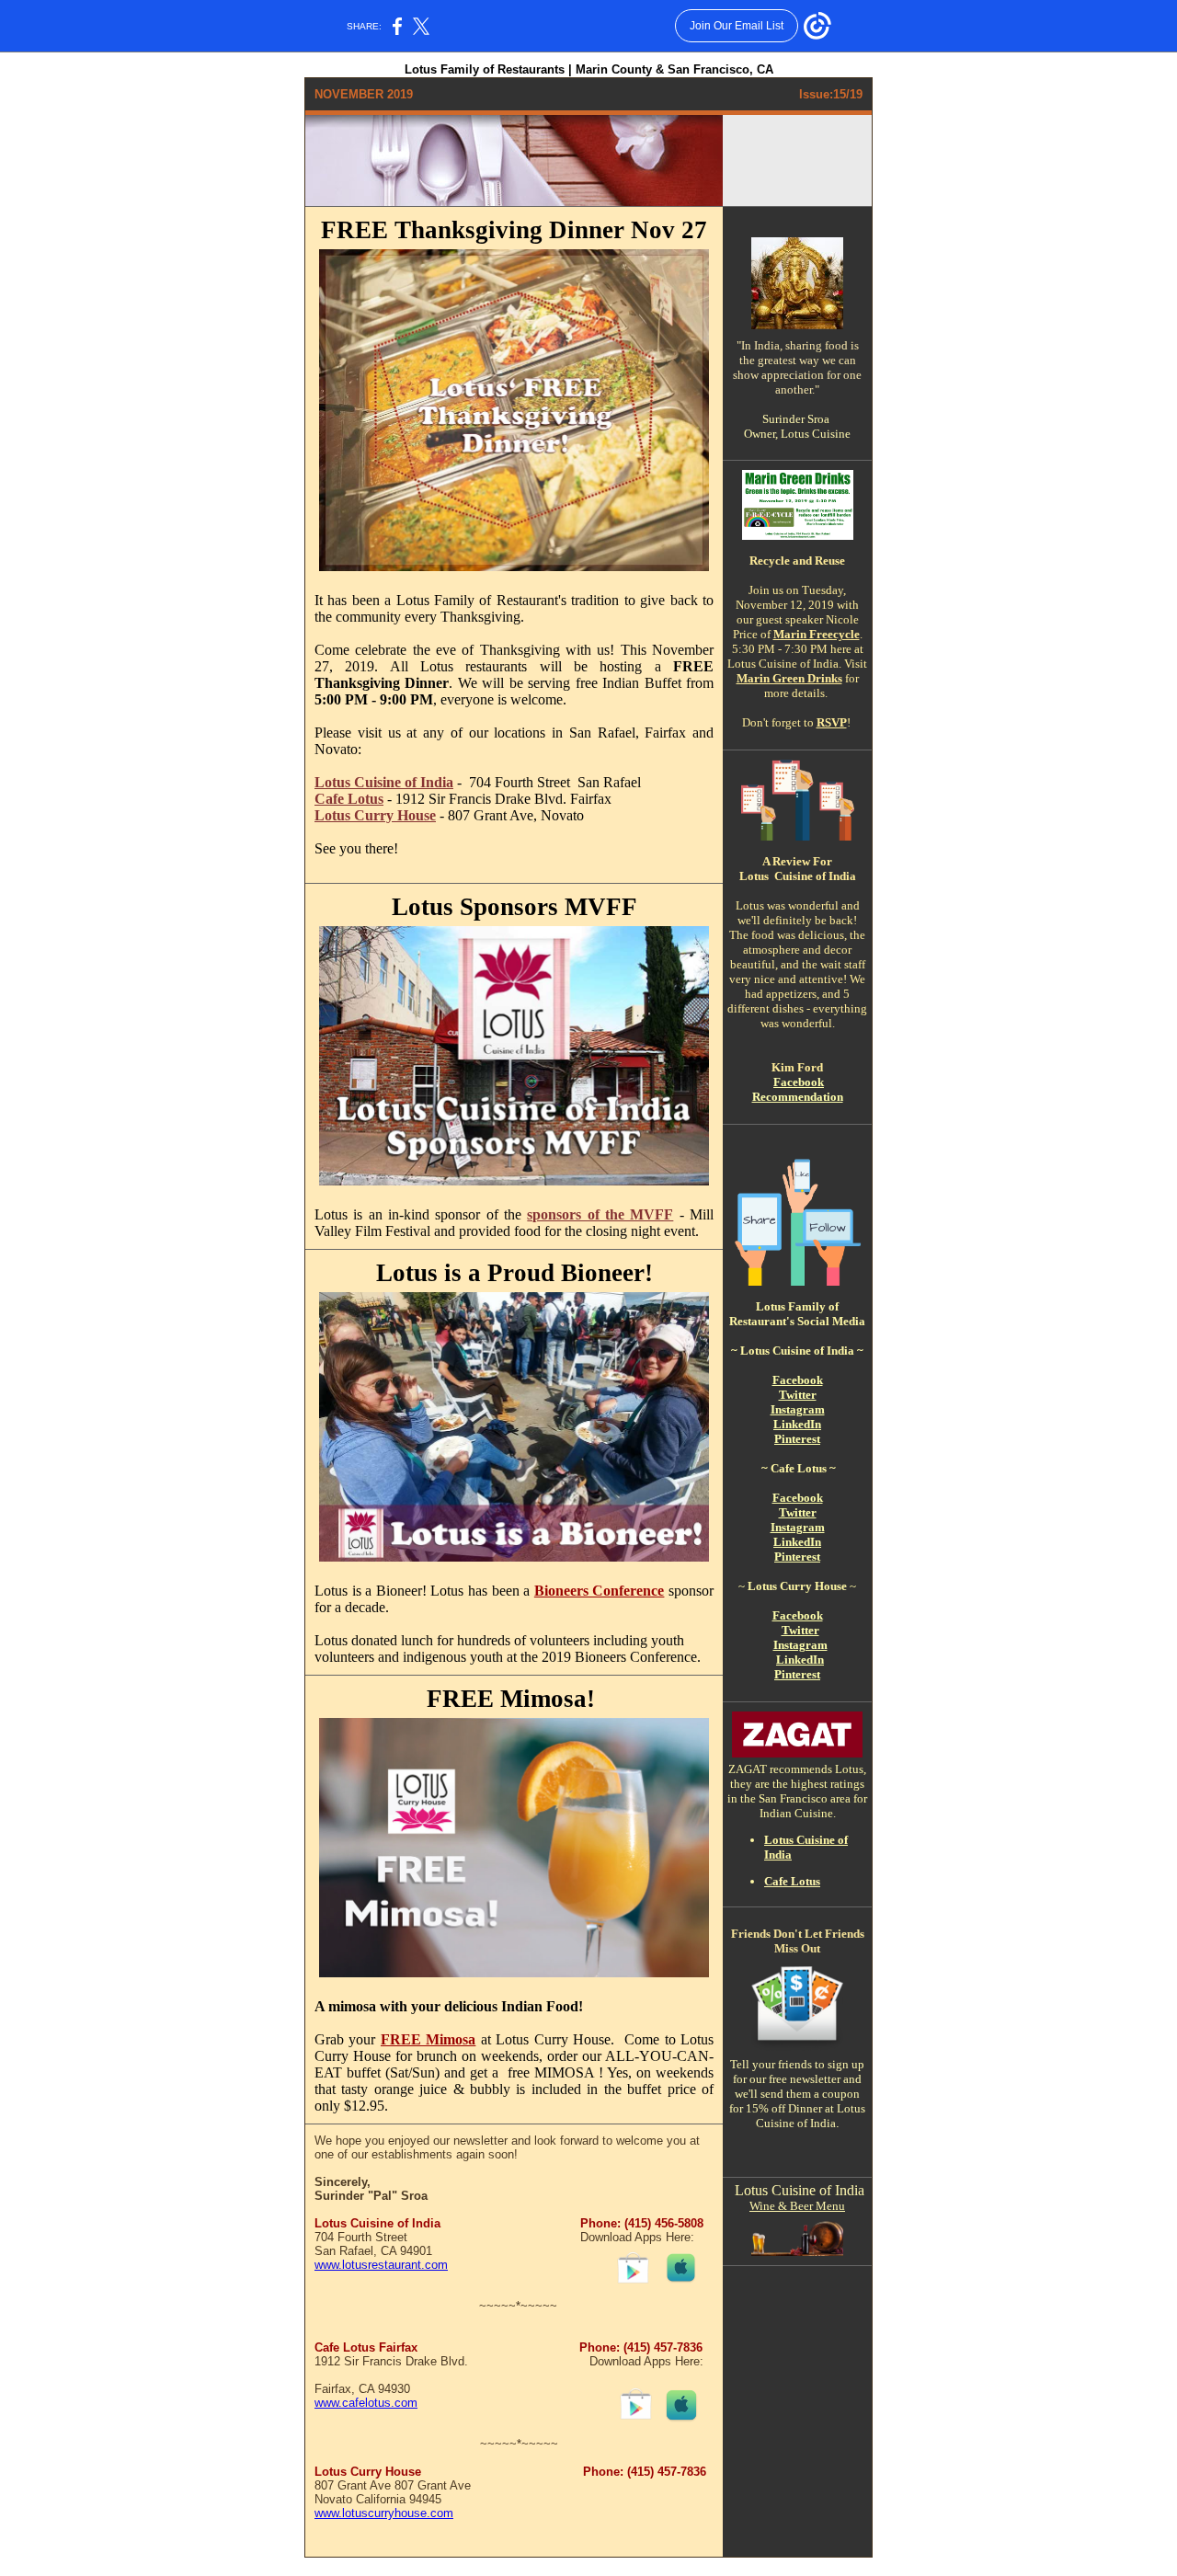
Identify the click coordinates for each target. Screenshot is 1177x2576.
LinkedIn (797, 1424)
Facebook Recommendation (798, 1089)
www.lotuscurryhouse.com (384, 2513)
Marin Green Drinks (789, 678)
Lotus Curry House (375, 815)
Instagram (798, 1409)
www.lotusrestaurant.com (381, 2265)
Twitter (798, 1395)
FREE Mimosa (428, 2039)
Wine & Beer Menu (797, 2206)
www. (328, 2403)
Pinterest (797, 1439)
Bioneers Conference (600, 1591)
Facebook (798, 1380)
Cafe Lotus (349, 799)
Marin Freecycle (817, 634)
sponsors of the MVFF (600, 1214)
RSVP (832, 722)
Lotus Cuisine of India (384, 782)
